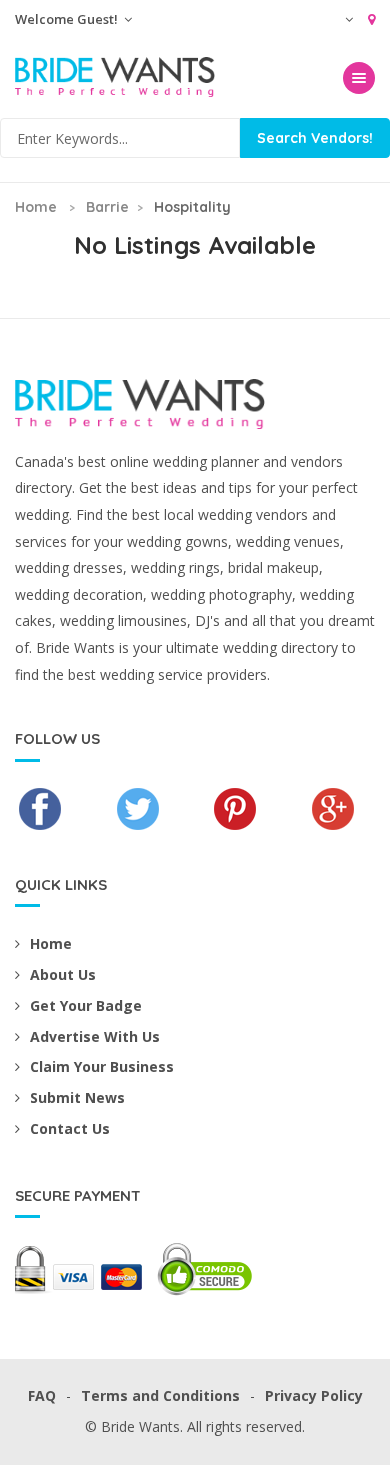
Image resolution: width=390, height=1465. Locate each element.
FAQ (42, 1395)
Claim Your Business (102, 1066)
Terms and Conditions (160, 1395)
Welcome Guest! (68, 19)
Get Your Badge (86, 1005)
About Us (63, 974)
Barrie (107, 207)
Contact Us (70, 1128)
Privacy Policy (314, 1395)
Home (36, 207)
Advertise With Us (95, 1036)
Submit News (77, 1097)
